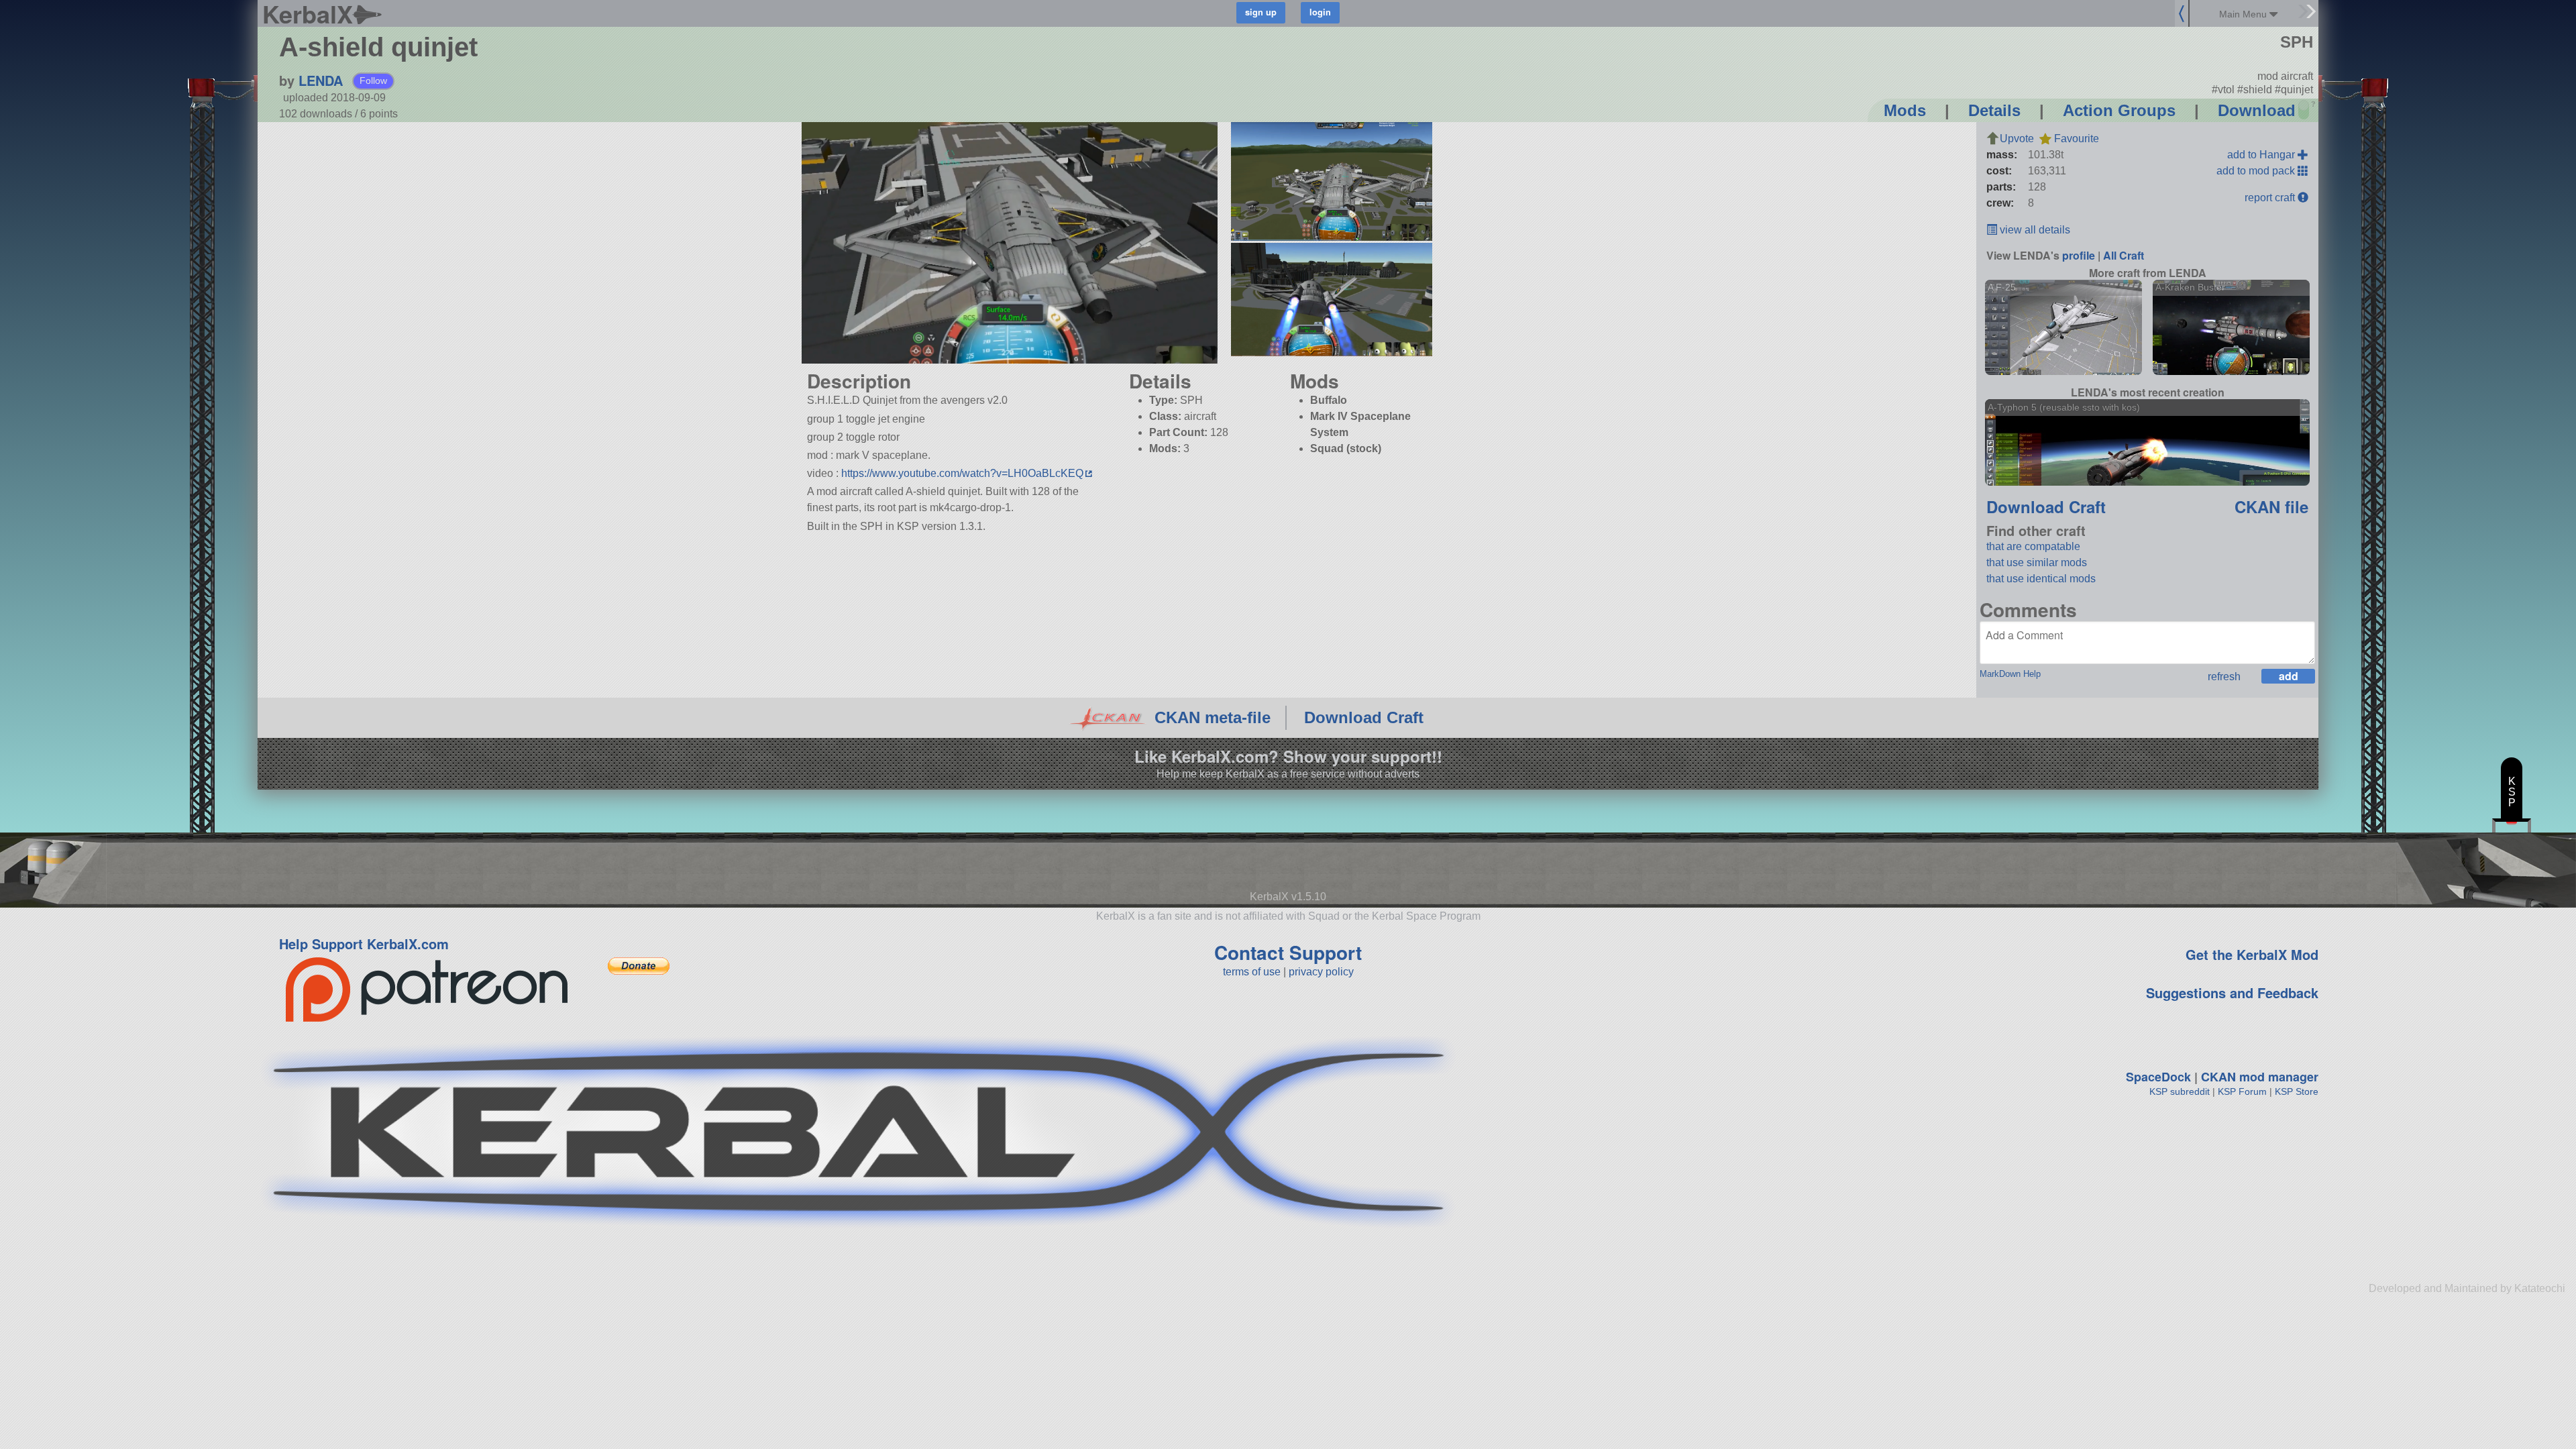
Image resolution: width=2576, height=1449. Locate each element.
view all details (2034, 230)
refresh (2224, 677)
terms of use (1252, 972)
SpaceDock (2158, 1077)
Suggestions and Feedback (2232, 992)
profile (2079, 255)
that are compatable (2033, 546)
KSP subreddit (2180, 1091)
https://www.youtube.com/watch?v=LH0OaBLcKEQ (962, 473)
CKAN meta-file (1213, 717)
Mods (1905, 110)
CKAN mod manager (2260, 1077)
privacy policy (1321, 972)
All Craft (2124, 255)
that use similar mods (2037, 562)
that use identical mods (2041, 579)
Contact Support (1288, 952)
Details (1994, 110)
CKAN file (2271, 506)
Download (2257, 110)
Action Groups (2119, 110)
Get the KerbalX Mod (2252, 954)
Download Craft (2046, 506)
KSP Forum (2242, 1091)
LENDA (321, 80)
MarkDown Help (2010, 674)
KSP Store (2297, 1091)
